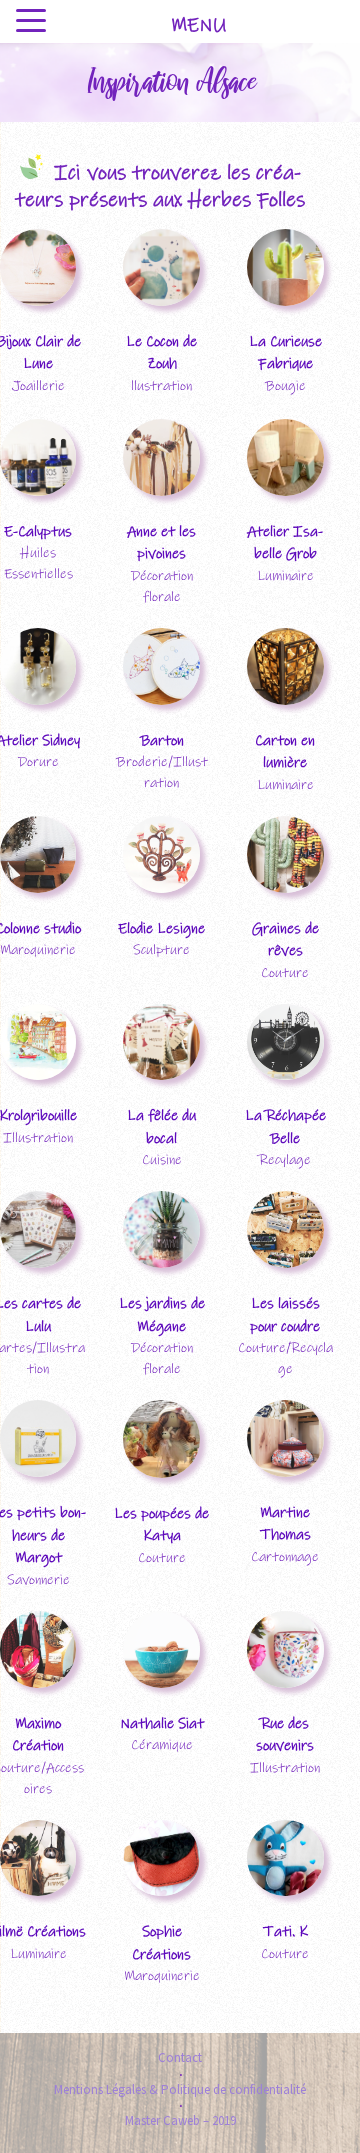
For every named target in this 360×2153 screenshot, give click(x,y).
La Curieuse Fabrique (285, 353)
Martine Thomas (285, 1524)
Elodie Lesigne (161, 928)
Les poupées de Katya (161, 1525)
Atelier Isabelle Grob (285, 543)
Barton (162, 740)
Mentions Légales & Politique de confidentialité (180, 2089)
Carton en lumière (285, 752)
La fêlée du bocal (161, 1127)
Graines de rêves (285, 940)
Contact (180, 2057)
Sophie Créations (161, 1943)
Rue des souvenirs (285, 1735)
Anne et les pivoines (161, 543)
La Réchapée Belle (285, 1127)
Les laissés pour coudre (285, 1315)
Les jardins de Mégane (162, 1315)
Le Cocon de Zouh (161, 353)
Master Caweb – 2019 (180, 2120)
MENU (198, 25)
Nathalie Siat (162, 1723)
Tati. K (285, 1931)
